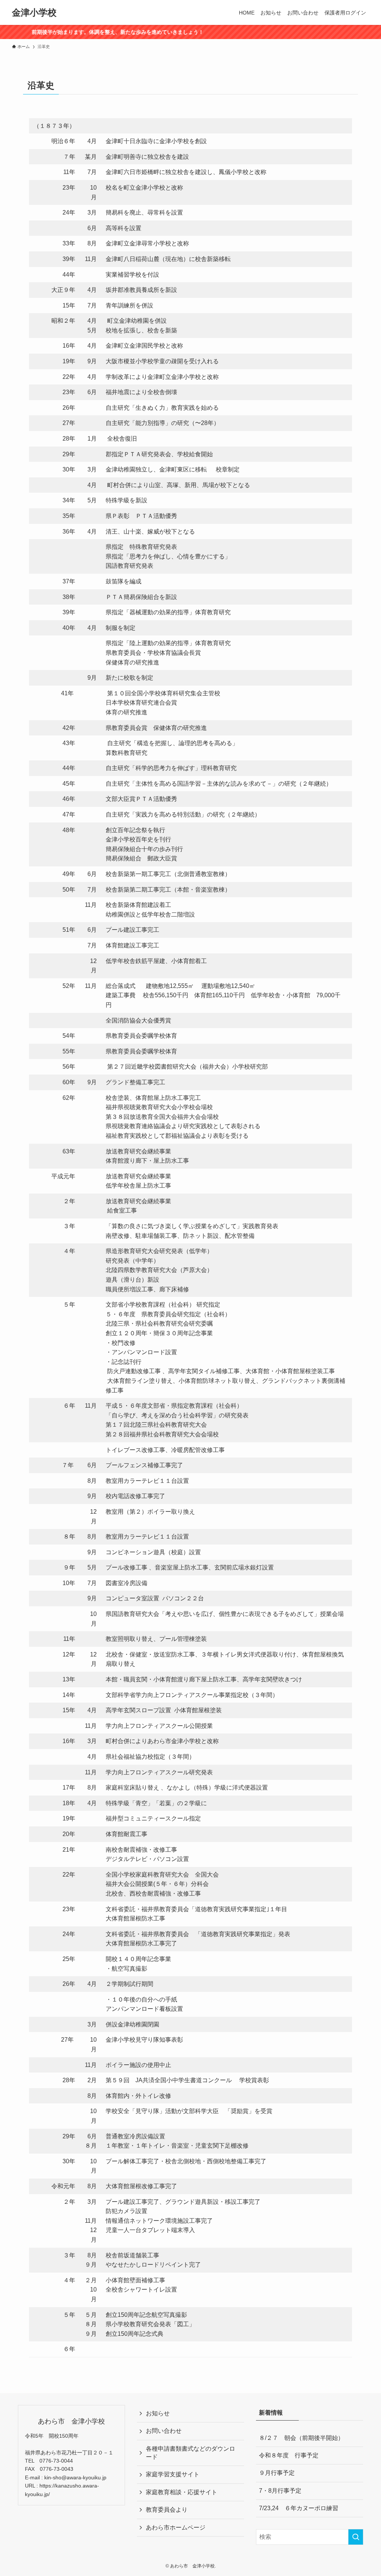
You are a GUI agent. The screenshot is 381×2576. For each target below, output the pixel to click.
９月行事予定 (277, 2473)
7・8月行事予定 (280, 2491)
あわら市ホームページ (176, 2527)
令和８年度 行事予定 (289, 2455)
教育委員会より (167, 2510)
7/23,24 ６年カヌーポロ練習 (299, 2508)
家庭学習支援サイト (173, 2474)
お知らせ (158, 2413)
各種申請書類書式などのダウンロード (190, 2453)
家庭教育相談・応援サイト (182, 2492)
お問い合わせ (164, 2431)
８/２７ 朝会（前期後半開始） (301, 2438)
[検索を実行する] (356, 2537)
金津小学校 (34, 13)
